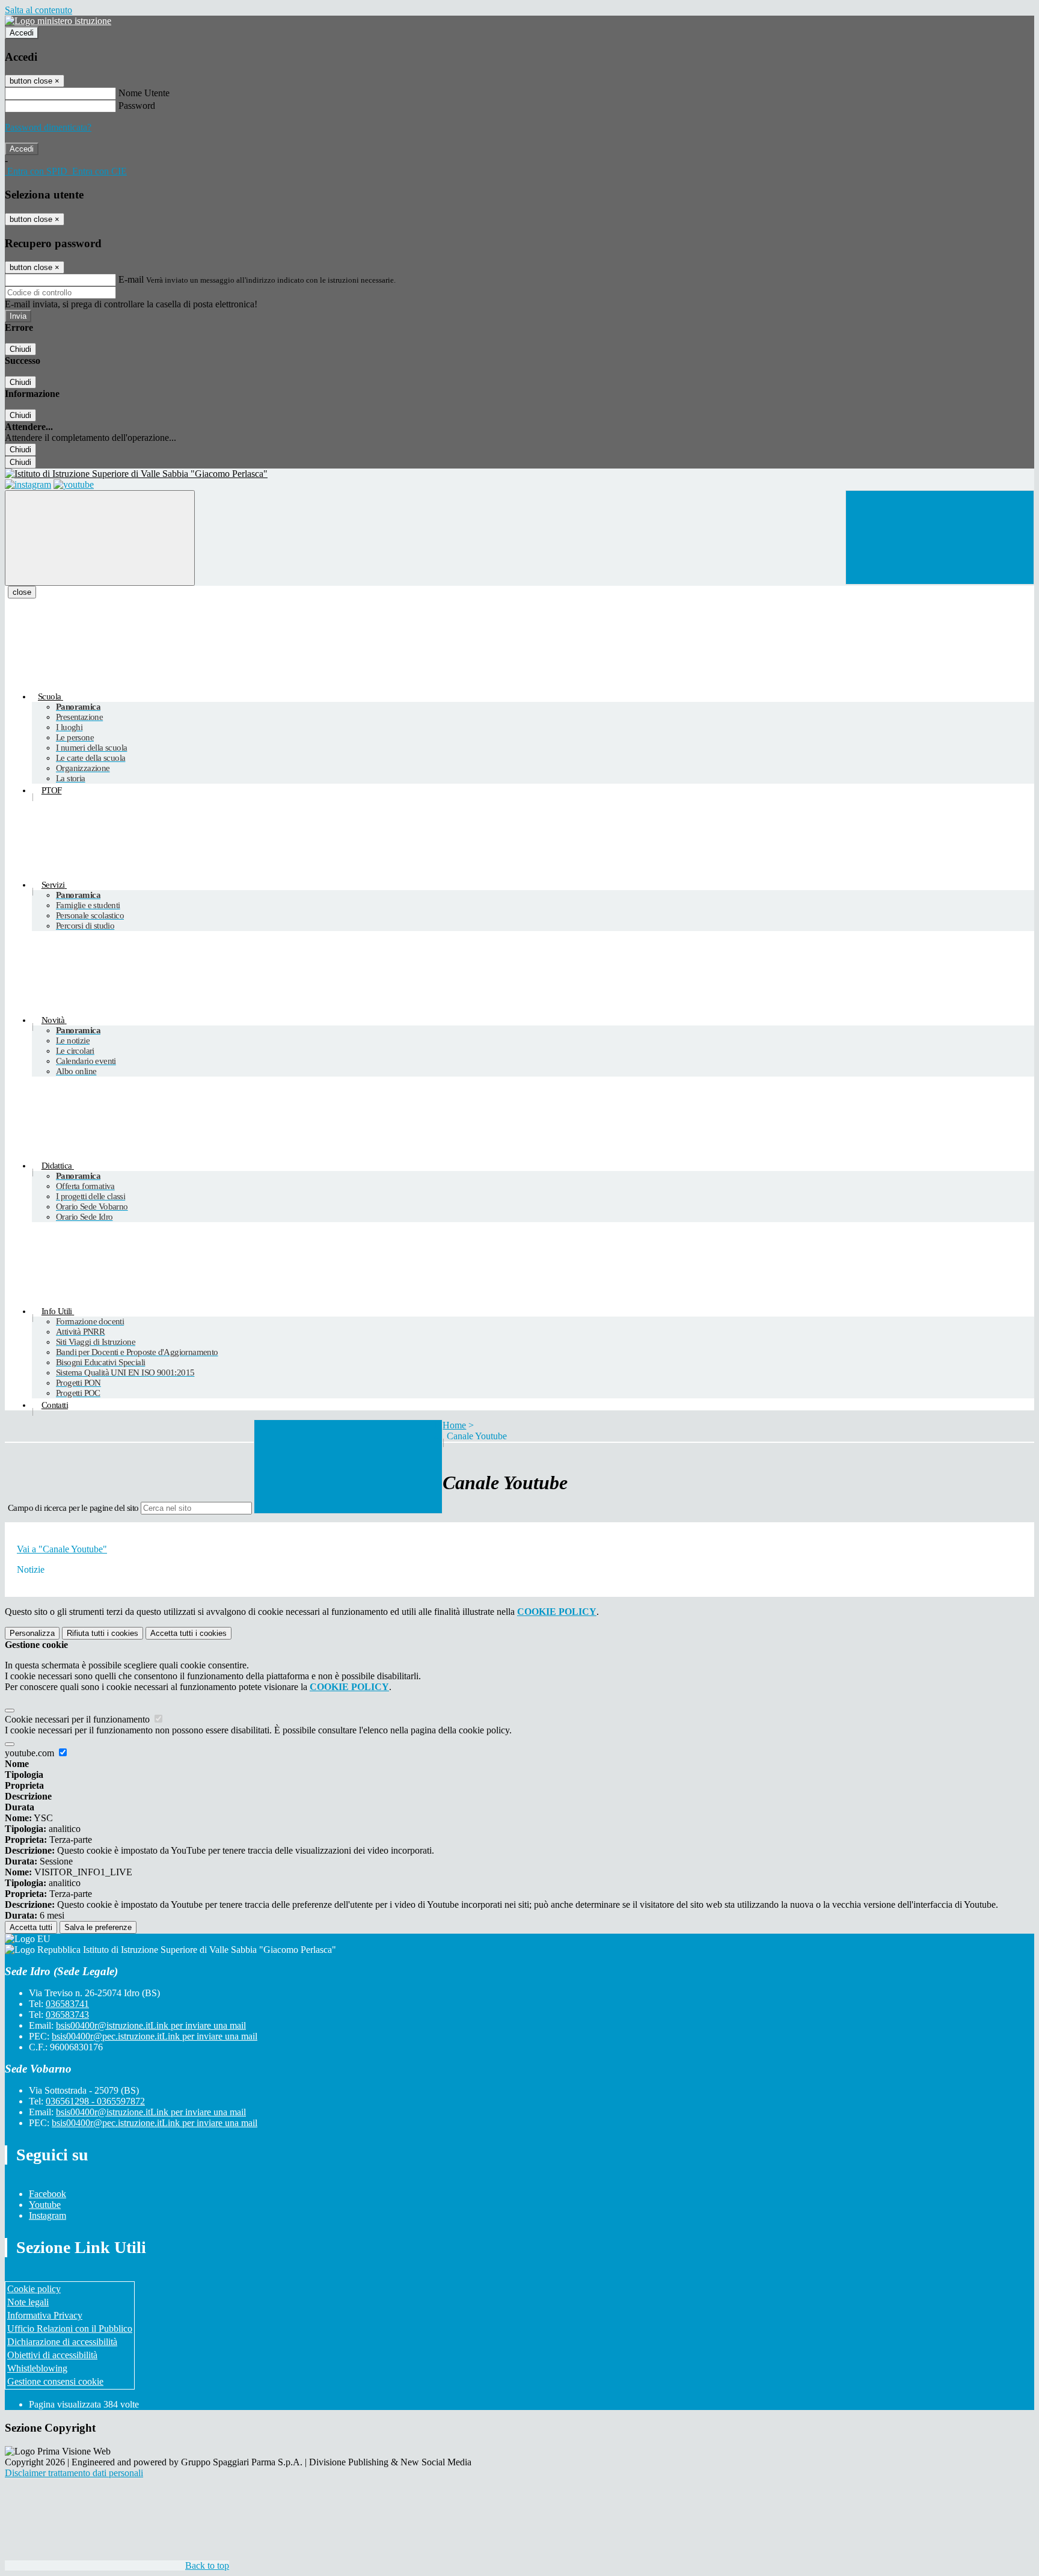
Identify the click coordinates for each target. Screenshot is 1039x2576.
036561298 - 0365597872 (95, 2101)
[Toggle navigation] (100, 538)
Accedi (22, 33)
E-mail (131, 279)
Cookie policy (34, 2289)
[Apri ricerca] (940, 537)
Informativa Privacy (45, 2315)
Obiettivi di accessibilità (52, 2355)
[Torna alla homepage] (519, 474)
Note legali (28, 2302)
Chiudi (20, 349)
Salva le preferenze (98, 1927)
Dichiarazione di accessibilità (62, 2342)
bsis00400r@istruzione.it (151, 2025)
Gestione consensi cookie (55, 2381)
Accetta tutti (188, 1633)
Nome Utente (144, 93)
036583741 (67, 2004)
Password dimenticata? (48, 127)
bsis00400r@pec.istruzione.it (155, 2036)
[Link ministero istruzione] (58, 21)
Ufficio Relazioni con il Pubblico (70, 2329)
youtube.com (31, 1753)
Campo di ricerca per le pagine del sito (73, 1508)
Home (454, 1425)
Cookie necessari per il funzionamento (78, 1719)
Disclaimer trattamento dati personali (74, 2473)
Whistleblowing (37, 2368)
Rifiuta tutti (103, 1633)
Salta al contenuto (38, 10)
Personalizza (32, 1633)
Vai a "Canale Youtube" (62, 1549)
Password (137, 106)
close (22, 592)
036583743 (67, 2015)
